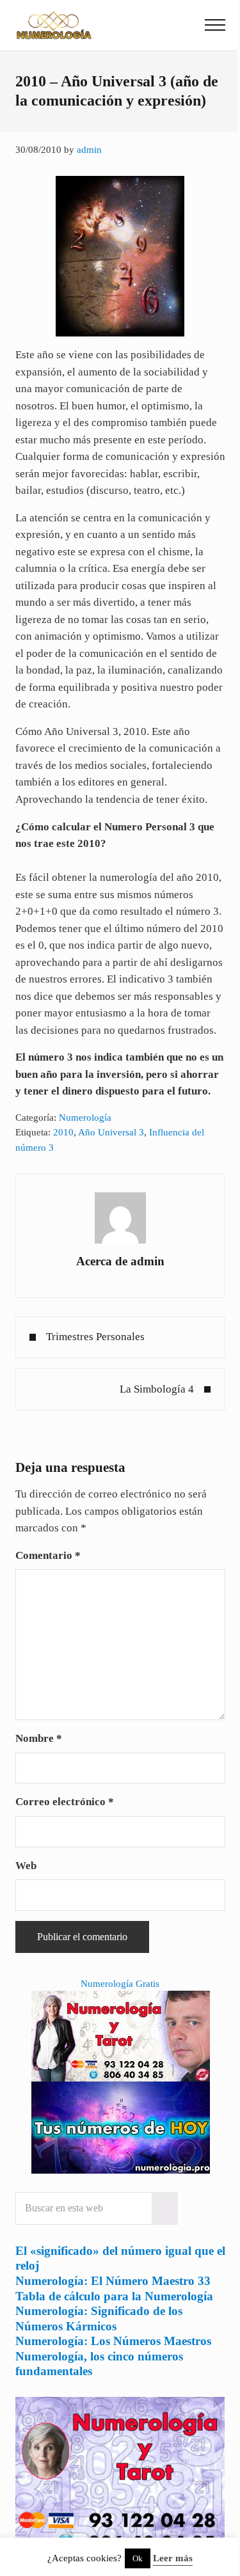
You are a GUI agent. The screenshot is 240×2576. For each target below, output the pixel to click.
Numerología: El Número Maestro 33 (113, 2281)
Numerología (85, 1118)
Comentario (48, 1555)
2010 (63, 1132)
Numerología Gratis (120, 1984)
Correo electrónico (65, 1802)
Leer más (173, 2558)
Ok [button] (138, 2558)
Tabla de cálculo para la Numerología (114, 2296)
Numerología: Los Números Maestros (113, 2341)
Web (26, 1866)
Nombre (39, 1738)
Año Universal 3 (111, 1132)
